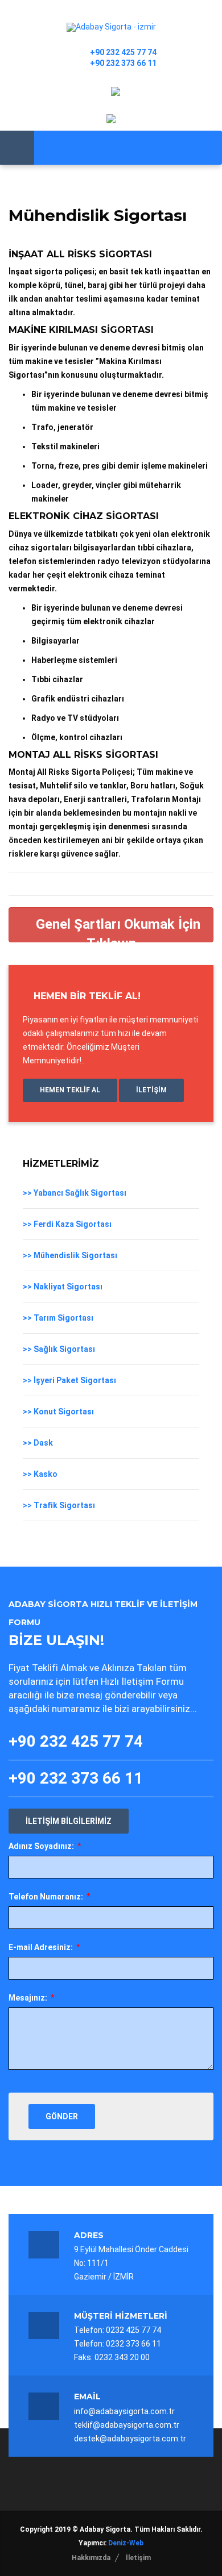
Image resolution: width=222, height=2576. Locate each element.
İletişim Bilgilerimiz (69, 1821)
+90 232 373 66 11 (123, 63)
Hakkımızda (91, 2558)
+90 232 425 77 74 (123, 52)
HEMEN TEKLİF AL (70, 1090)
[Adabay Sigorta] (111, 27)
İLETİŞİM (151, 1090)
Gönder (62, 2116)
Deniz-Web (126, 2543)
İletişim (138, 2558)
